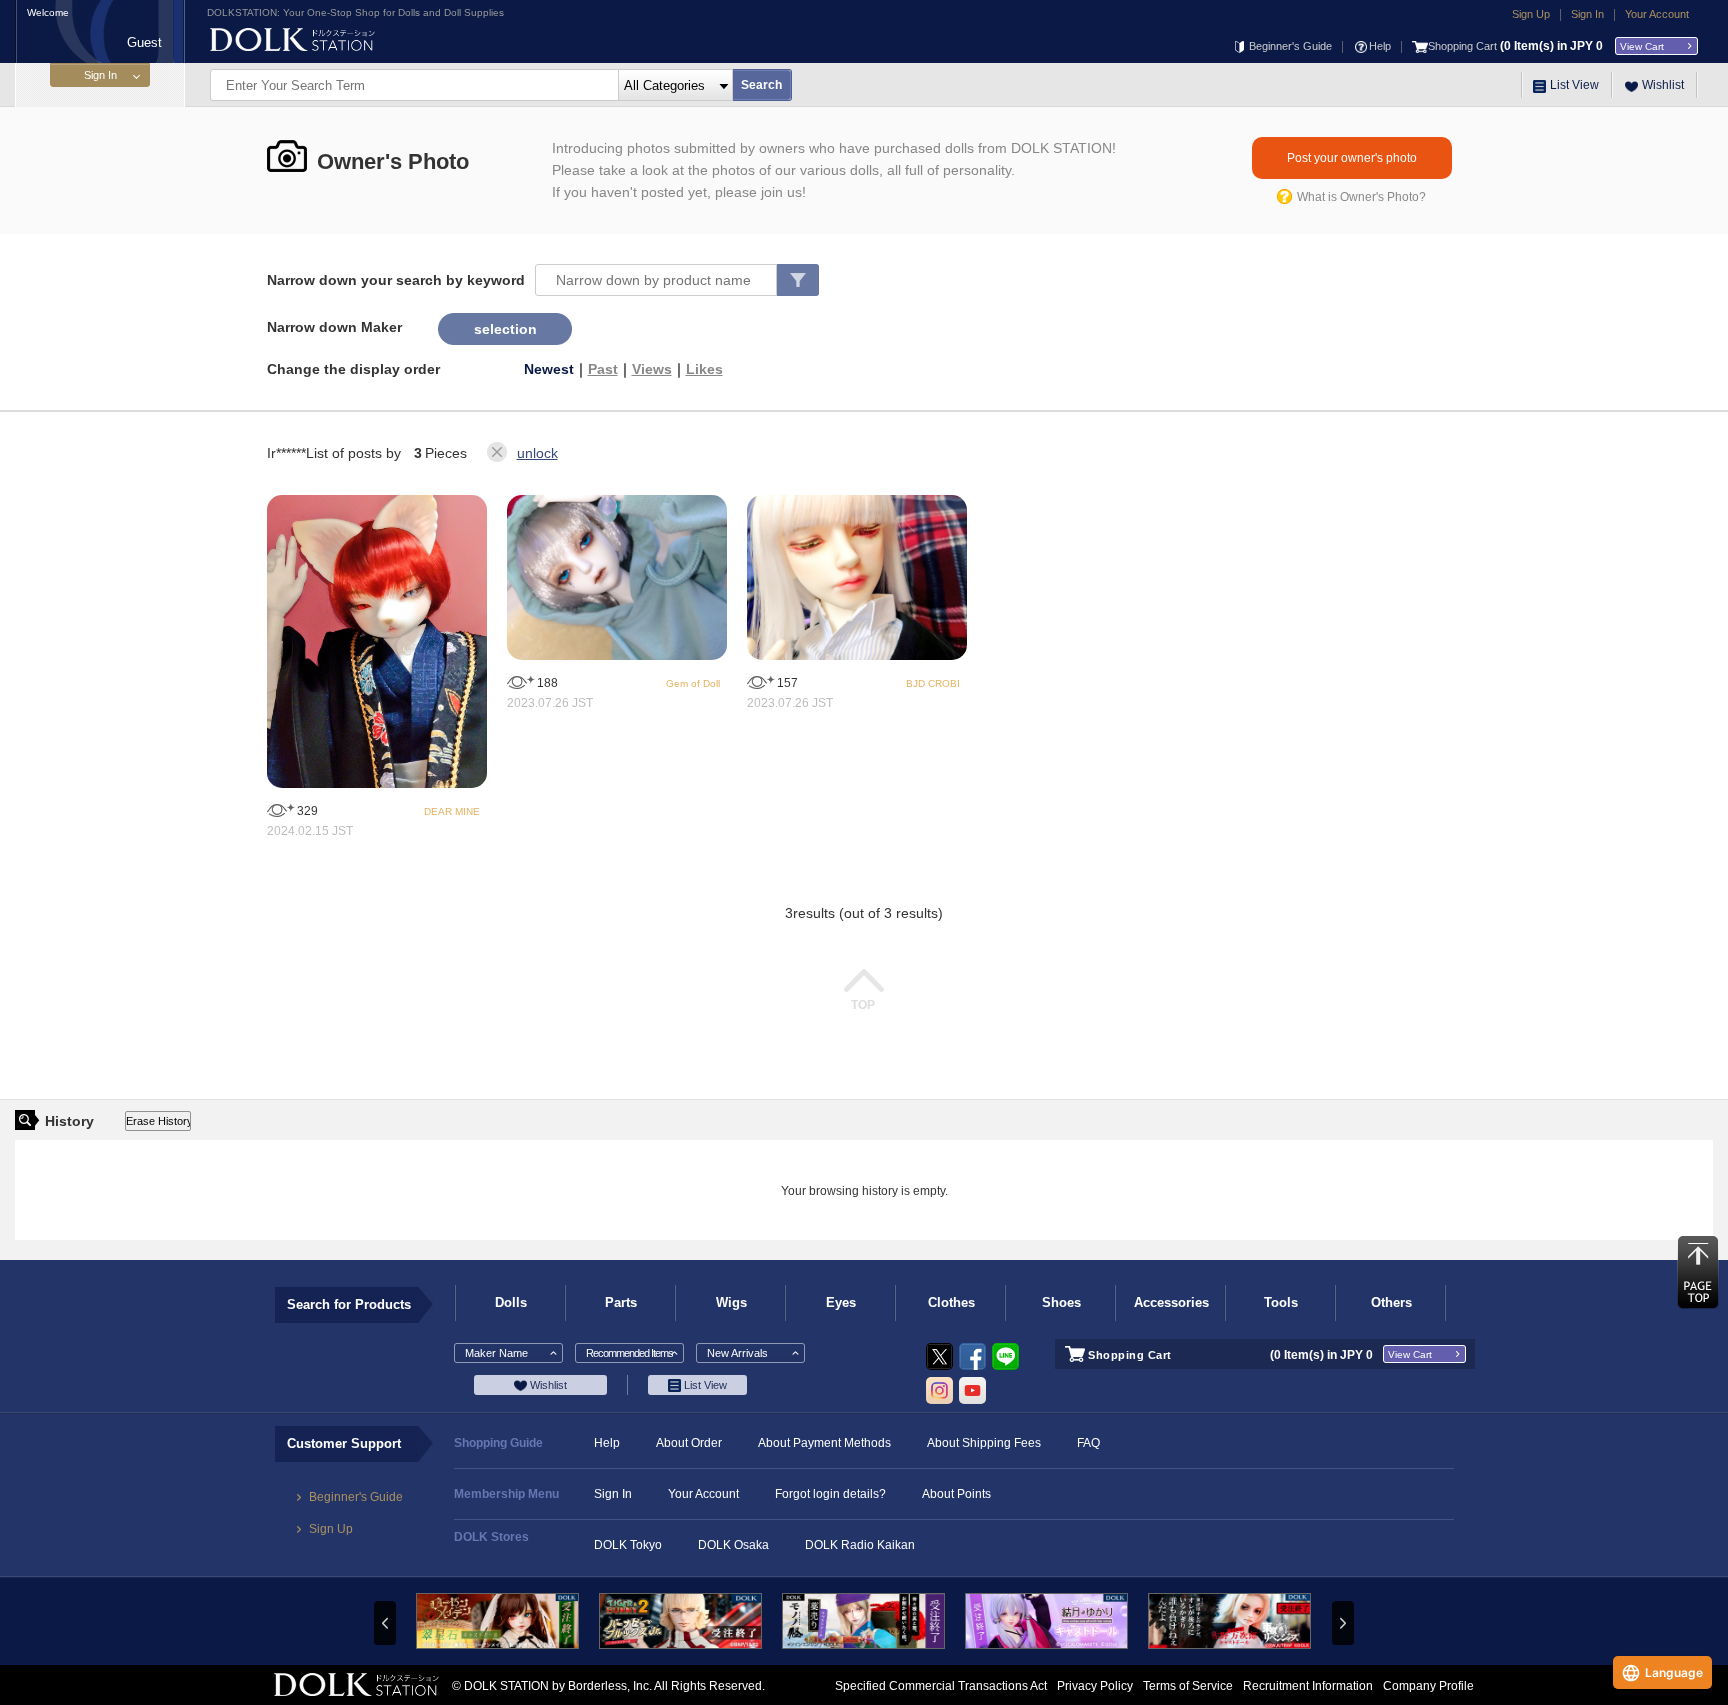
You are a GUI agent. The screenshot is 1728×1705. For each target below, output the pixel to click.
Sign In (1587, 14)
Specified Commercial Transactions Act (941, 1686)
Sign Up (1531, 14)
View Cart (1642, 46)
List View (1574, 85)
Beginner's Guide (1290, 46)
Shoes (1061, 1302)
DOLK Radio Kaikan (860, 1545)
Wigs (731, 1302)
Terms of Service (1188, 1686)
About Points (956, 1494)
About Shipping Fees (984, 1443)
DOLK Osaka (733, 1545)
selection (505, 329)
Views (652, 369)
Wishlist (1663, 85)
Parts (621, 1302)
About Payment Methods (824, 1443)
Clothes (951, 1302)
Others (1391, 1302)
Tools (1281, 1302)
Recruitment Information (1308, 1686)
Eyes (841, 1302)
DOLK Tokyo (628, 1545)
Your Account (1657, 14)
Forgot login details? (830, 1494)
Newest (549, 369)
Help (1380, 46)
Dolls (511, 1302)
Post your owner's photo (1352, 158)
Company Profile (1428, 1686)
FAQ (1088, 1443)
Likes (704, 369)
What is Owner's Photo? (1361, 197)
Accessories (1171, 1302)
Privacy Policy (1095, 1686)
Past (603, 369)
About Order (689, 1443)
